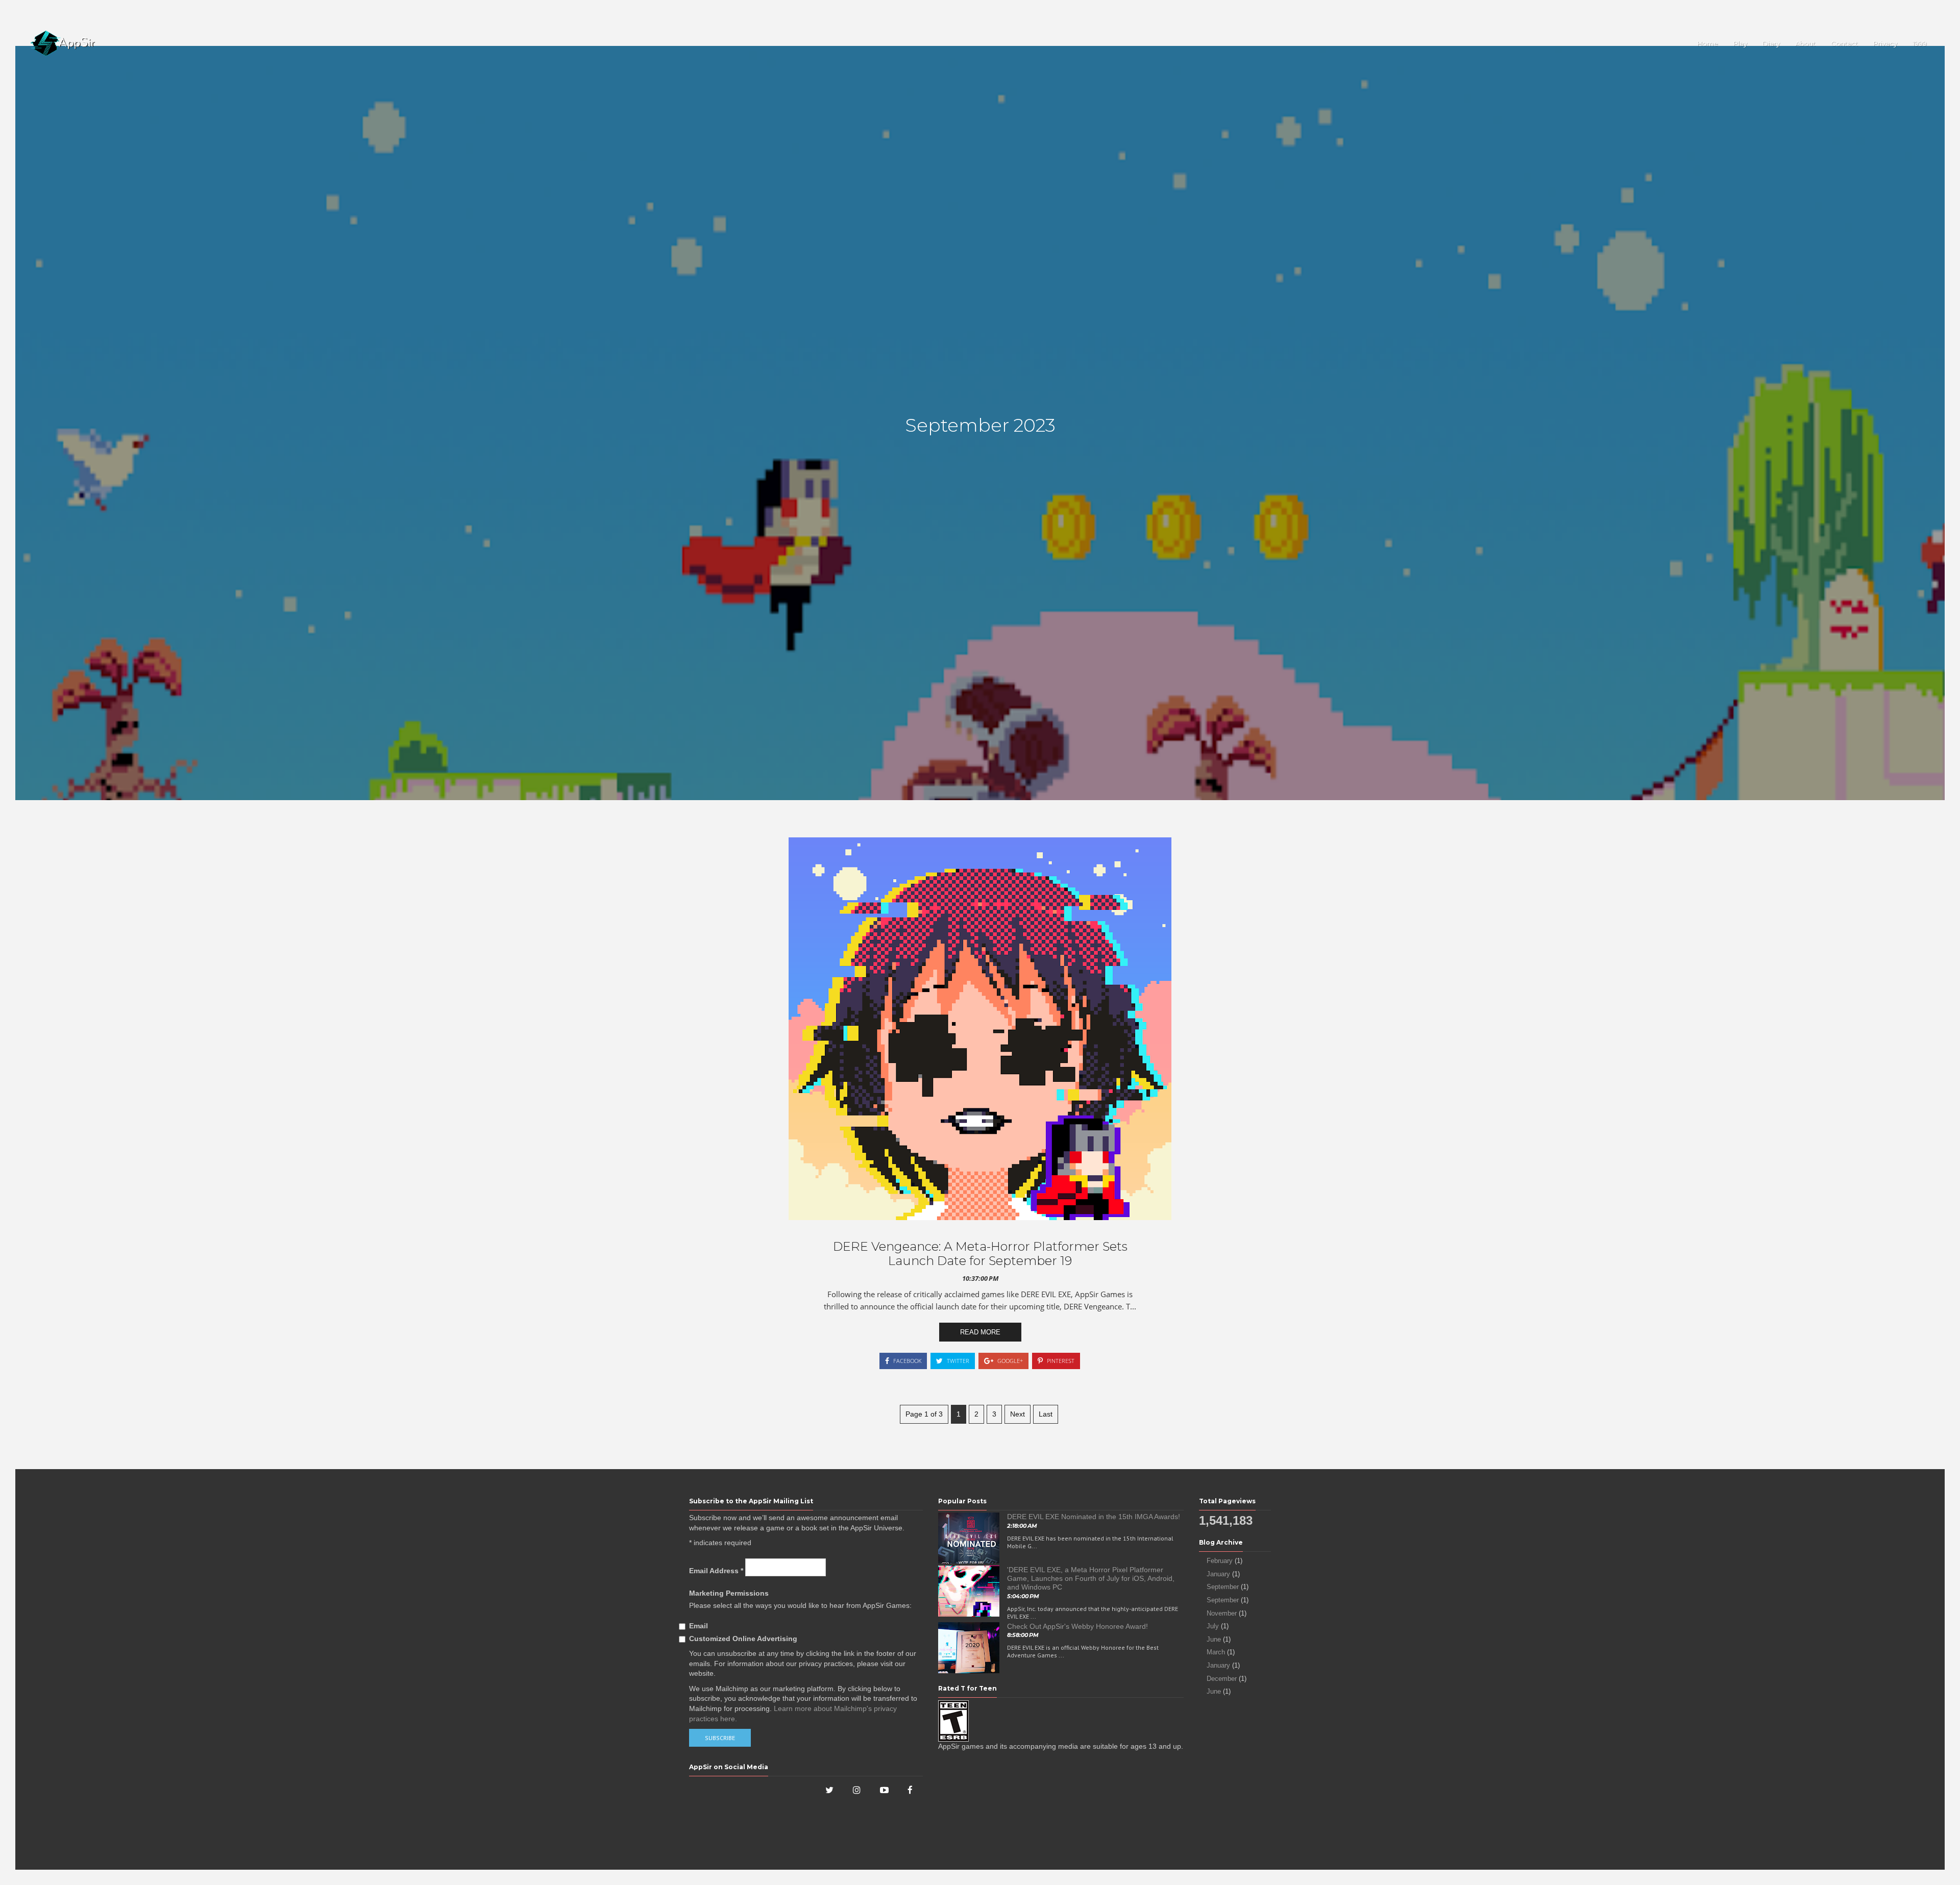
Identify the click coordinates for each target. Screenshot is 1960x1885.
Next (1018, 1414)
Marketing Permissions (729, 1593)
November (1222, 1613)
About (1805, 43)
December (1222, 1679)
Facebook (906, 1361)
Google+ (1009, 1361)
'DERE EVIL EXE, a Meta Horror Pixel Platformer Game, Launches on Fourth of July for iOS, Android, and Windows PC (1091, 1578)
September (1223, 1587)
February (1220, 1561)
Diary (1771, 43)
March (1216, 1652)
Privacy (1885, 43)
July (1213, 1626)
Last (1046, 1414)
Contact (1844, 43)
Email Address (716, 1571)
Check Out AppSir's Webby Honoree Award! (1077, 1626)
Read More (980, 1332)
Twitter (957, 1361)
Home (1708, 43)
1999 (1920, 43)
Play (1740, 43)
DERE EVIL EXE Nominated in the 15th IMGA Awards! (1094, 1517)
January (1218, 1574)
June (1214, 1639)
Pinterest (1060, 1361)
